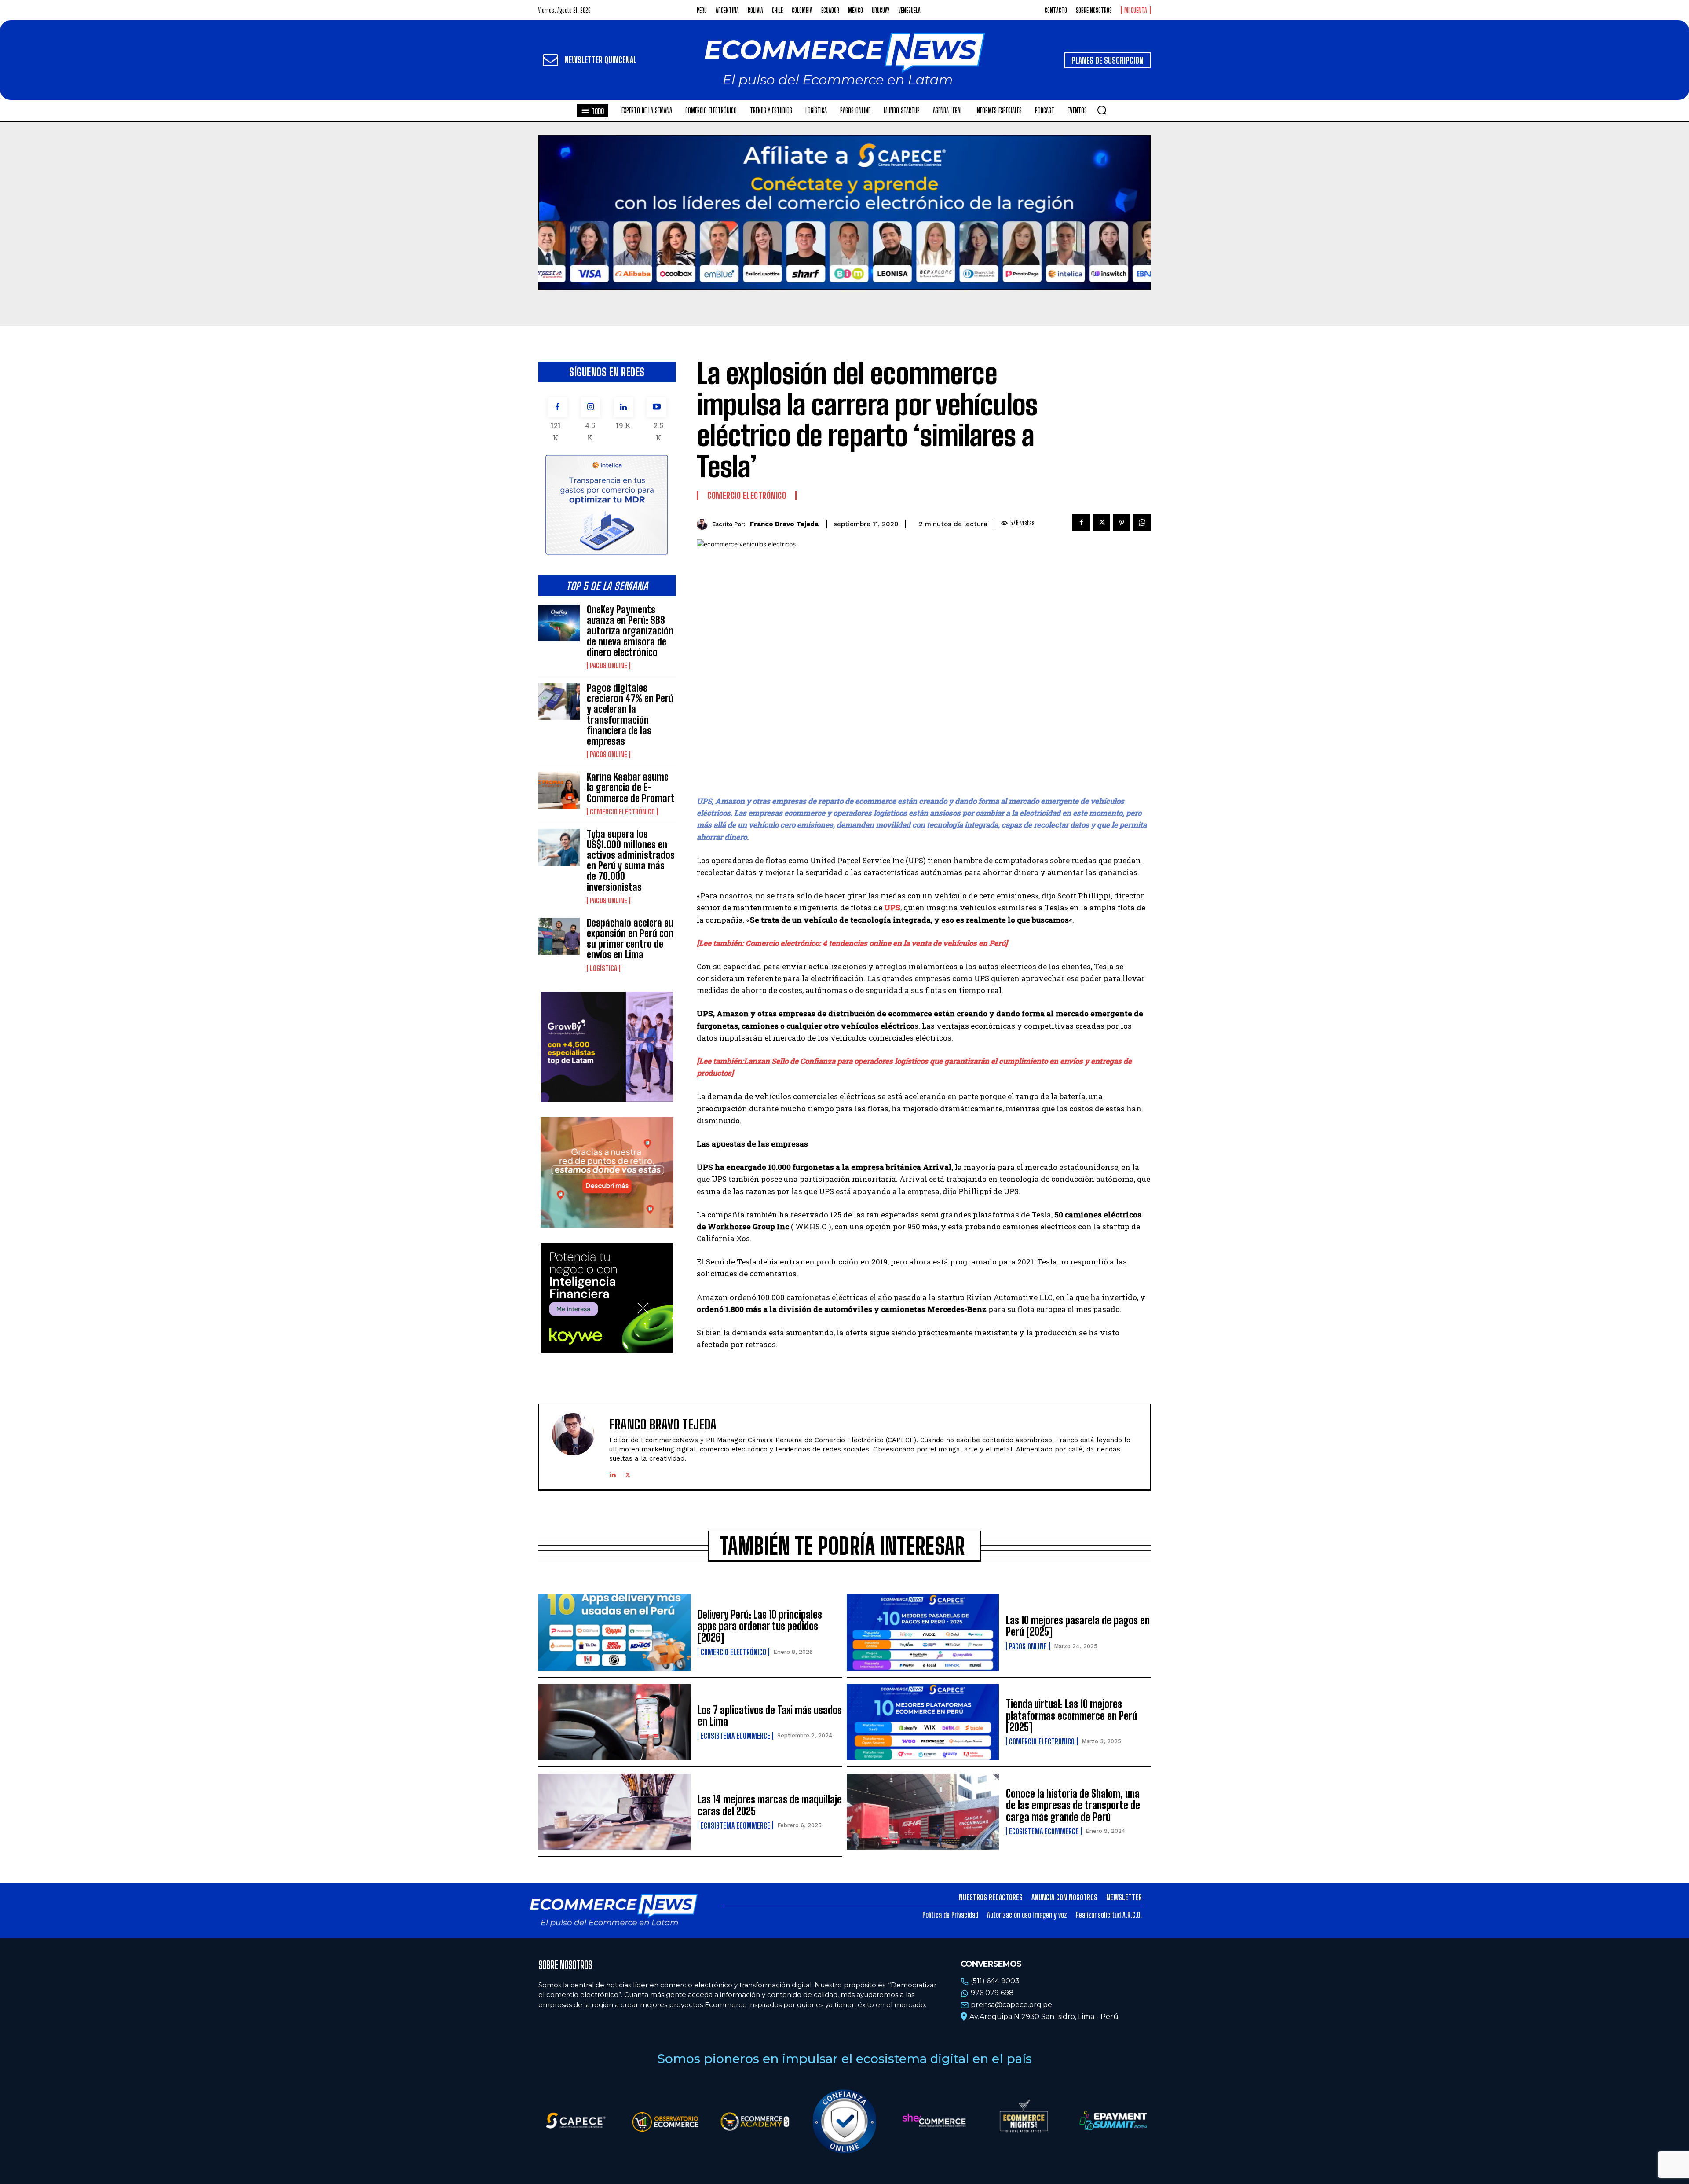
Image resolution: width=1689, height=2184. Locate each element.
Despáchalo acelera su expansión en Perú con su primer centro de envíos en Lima (630, 939)
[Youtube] (656, 407)
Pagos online (609, 666)
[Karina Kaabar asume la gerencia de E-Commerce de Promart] (559, 790)
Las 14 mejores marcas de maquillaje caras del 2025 (770, 1805)
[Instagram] (590, 407)
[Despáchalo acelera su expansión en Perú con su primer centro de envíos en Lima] (559, 936)
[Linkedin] (623, 407)
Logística (603, 968)
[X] (1101, 523)
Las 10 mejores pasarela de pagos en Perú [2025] (1078, 1626)
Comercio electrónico (622, 812)
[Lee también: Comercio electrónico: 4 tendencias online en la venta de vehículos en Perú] (852, 943)
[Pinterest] (1122, 523)
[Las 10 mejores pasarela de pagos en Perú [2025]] (923, 1633)
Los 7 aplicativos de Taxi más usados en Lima (770, 1716)
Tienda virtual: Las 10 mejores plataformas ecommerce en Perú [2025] (1071, 1715)
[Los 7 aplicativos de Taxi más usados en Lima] (614, 1722)
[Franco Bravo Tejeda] (704, 524)
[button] (1102, 110)
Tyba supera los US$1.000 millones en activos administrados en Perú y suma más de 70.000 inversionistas (631, 861)
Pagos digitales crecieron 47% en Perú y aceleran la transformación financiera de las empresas (630, 715)
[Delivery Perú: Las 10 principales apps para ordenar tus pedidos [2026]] (614, 1633)
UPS (892, 907)
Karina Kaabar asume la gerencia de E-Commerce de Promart (631, 787)
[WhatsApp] (1142, 523)
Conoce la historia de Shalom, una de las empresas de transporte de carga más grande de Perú (1073, 1805)
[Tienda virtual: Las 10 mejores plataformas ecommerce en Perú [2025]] (923, 1722)
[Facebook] (558, 407)
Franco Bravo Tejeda (784, 524)
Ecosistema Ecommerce (735, 1736)
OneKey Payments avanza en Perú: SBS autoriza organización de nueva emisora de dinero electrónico (630, 631)
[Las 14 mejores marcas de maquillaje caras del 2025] (614, 1812)
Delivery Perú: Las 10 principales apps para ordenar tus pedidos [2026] (760, 1626)
